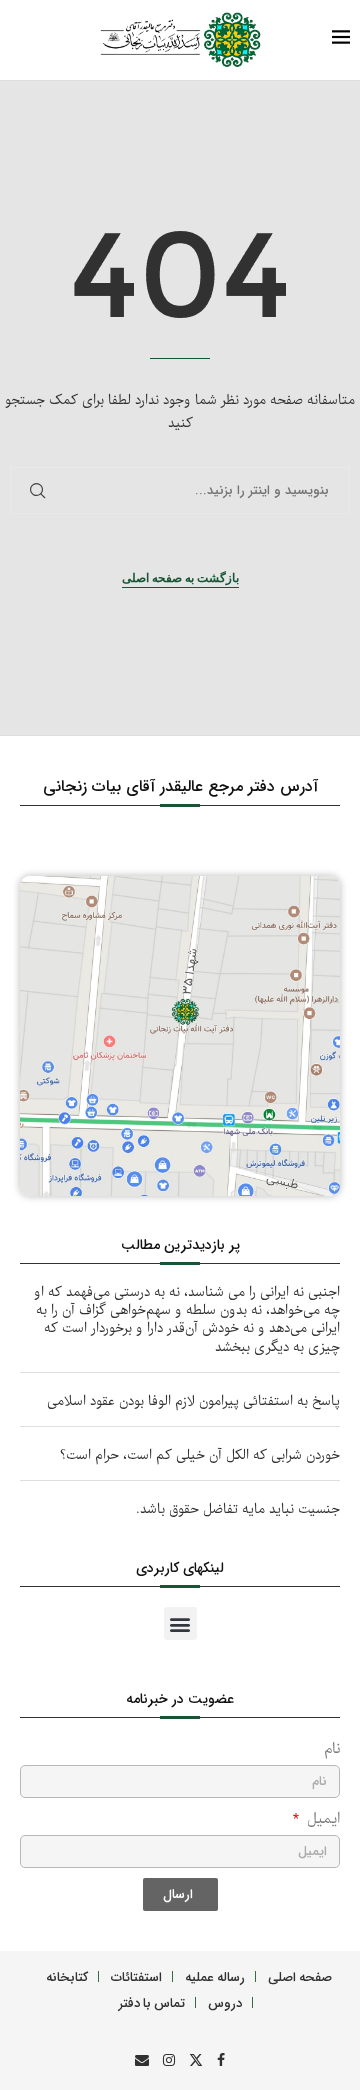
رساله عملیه (215, 1976)
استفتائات (136, 1976)
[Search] (55, 40)
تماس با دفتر (152, 2002)
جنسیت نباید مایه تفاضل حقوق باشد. (238, 1509)
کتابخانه (67, 1976)
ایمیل (321, 1819)
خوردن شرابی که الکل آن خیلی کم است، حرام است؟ (200, 1455)
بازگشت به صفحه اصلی (180, 578)
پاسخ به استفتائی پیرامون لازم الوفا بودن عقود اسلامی (193, 1401)
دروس (225, 2002)
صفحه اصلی (300, 1976)
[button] (180, 1623)
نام (332, 1749)
